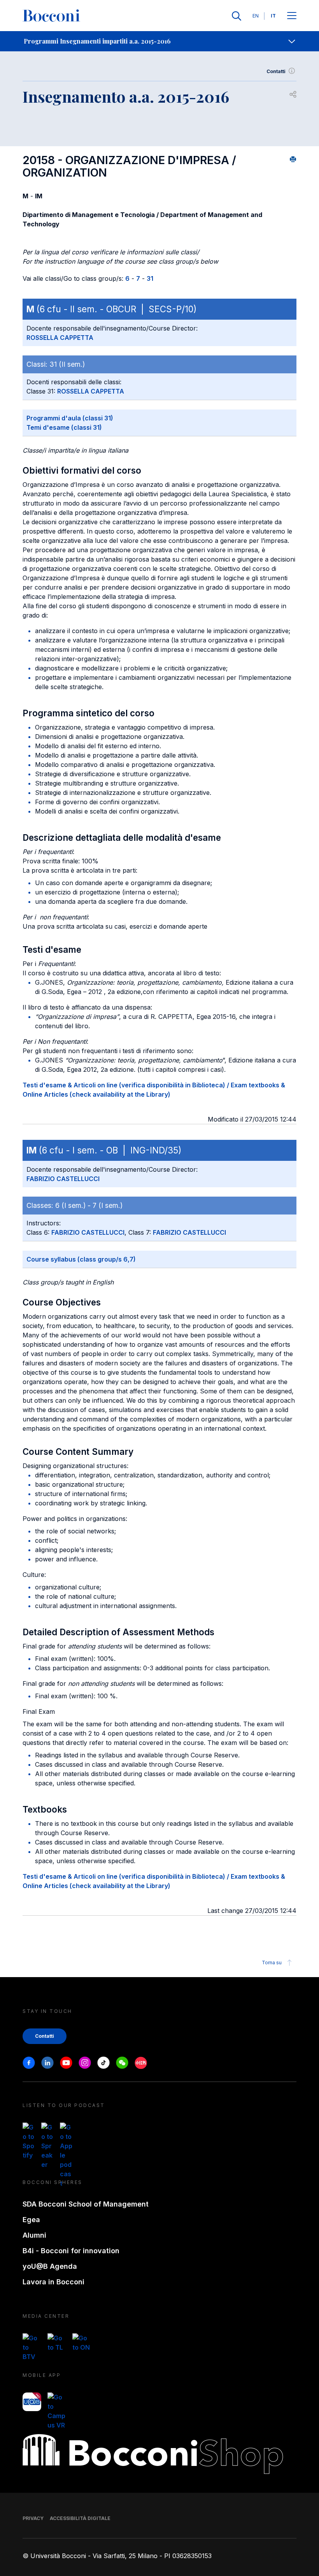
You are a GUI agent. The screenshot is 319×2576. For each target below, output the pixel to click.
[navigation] (159, 41)
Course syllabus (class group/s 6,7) (81, 1259)
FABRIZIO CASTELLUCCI (63, 1179)
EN (256, 16)
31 (150, 278)
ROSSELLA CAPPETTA (60, 338)
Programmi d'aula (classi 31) (70, 418)
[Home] (51, 16)
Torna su (272, 1963)
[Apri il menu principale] (292, 16)
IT (273, 16)
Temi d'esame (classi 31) (64, 427)
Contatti (276, 71)
